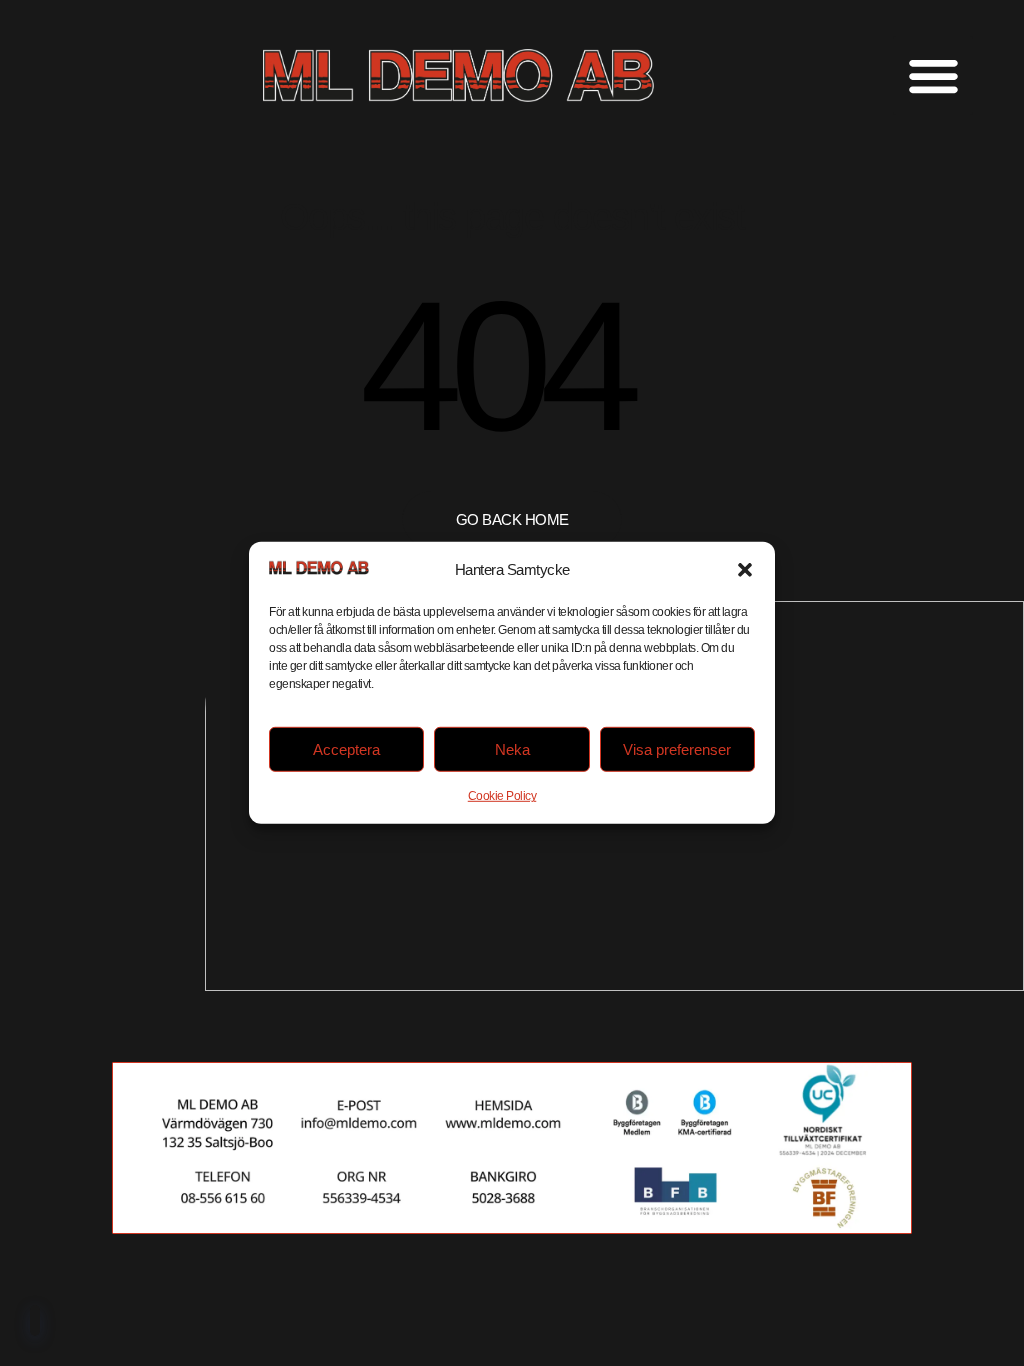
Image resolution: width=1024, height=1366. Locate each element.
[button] (745, 570)
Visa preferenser (677, 749)
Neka (512, 749)
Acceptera (346, 749)
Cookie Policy (502, 796)
